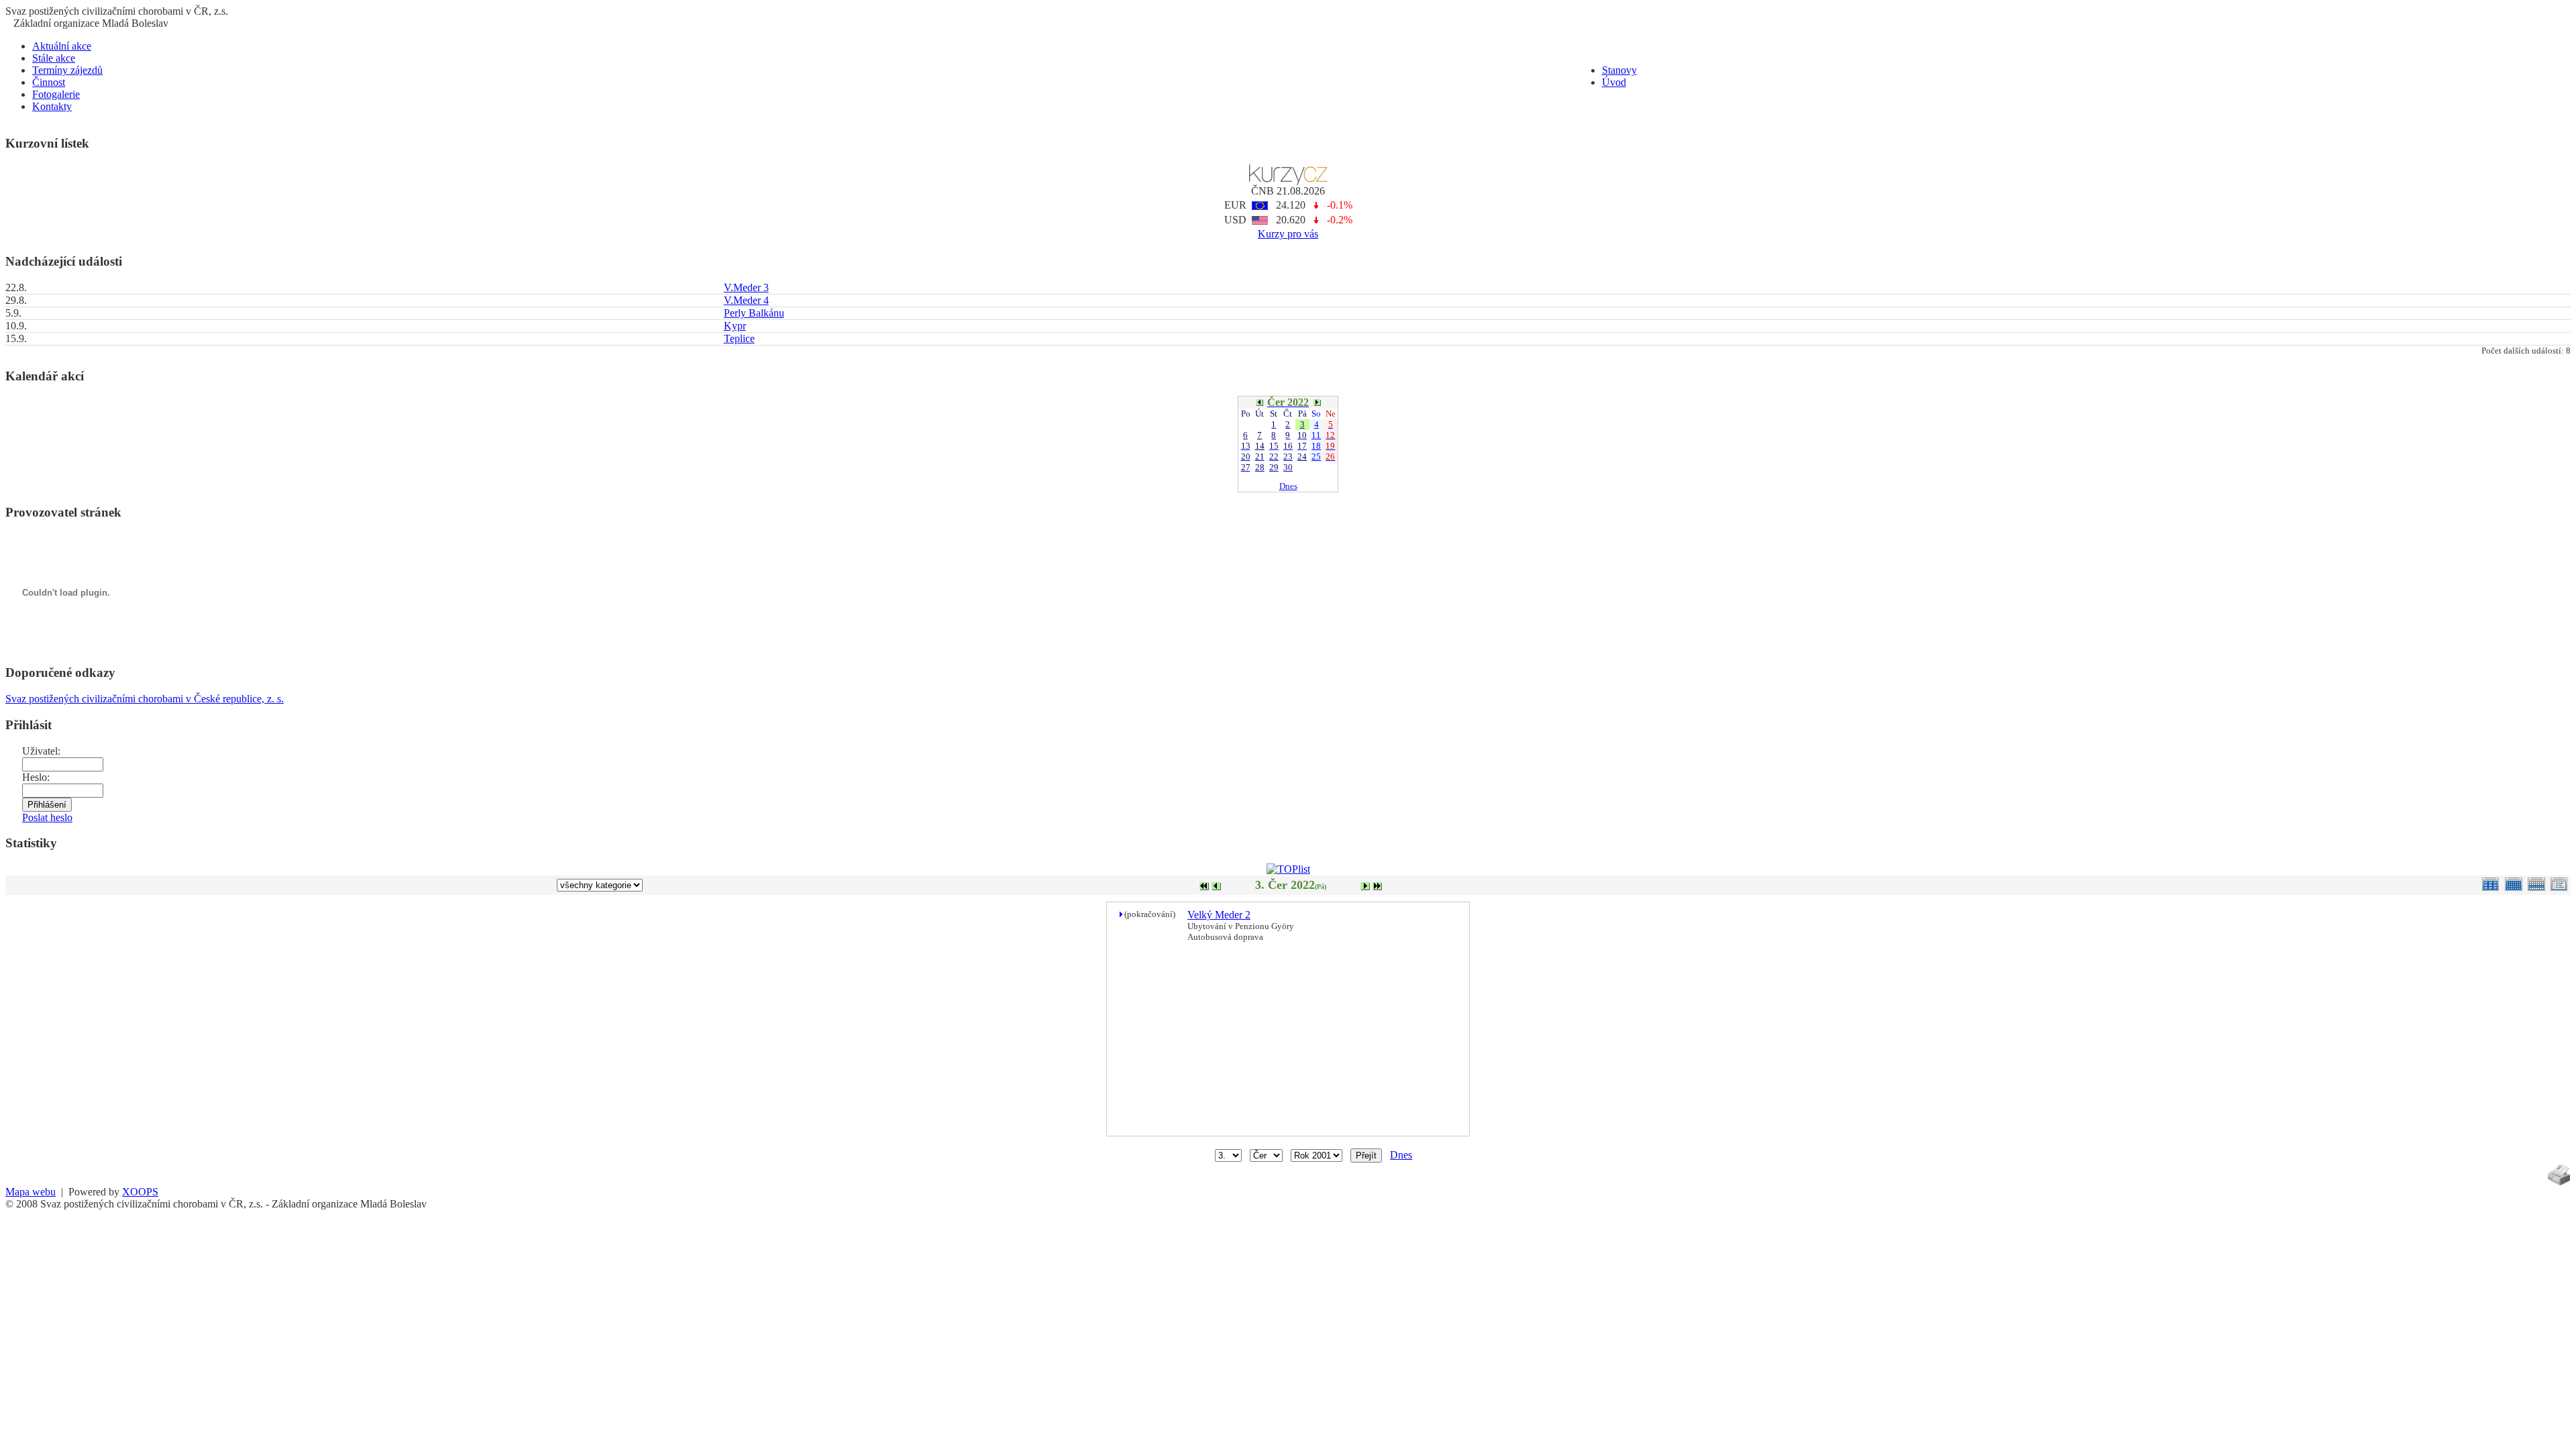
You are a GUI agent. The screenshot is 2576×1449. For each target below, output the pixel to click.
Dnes (1288, 486)
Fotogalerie (56, 94)
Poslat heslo (47, 817)
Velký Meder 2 (1219, 915)
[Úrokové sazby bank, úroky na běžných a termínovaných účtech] (1288, 181)
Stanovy (1619, 70)
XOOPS (140, 1192)
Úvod (1614, 82)
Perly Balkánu (754, 313)
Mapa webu (31, 1192)
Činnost (49, 82)
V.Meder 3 (746, 287)
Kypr (735, 326)
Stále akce (54, 58)
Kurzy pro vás (1288, 234)
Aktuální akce (62, 46)
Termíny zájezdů (67, 70)
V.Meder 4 (746, 300)
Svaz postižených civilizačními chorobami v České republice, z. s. (145, 699)
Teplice (739, 338)
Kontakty (52, 106)
